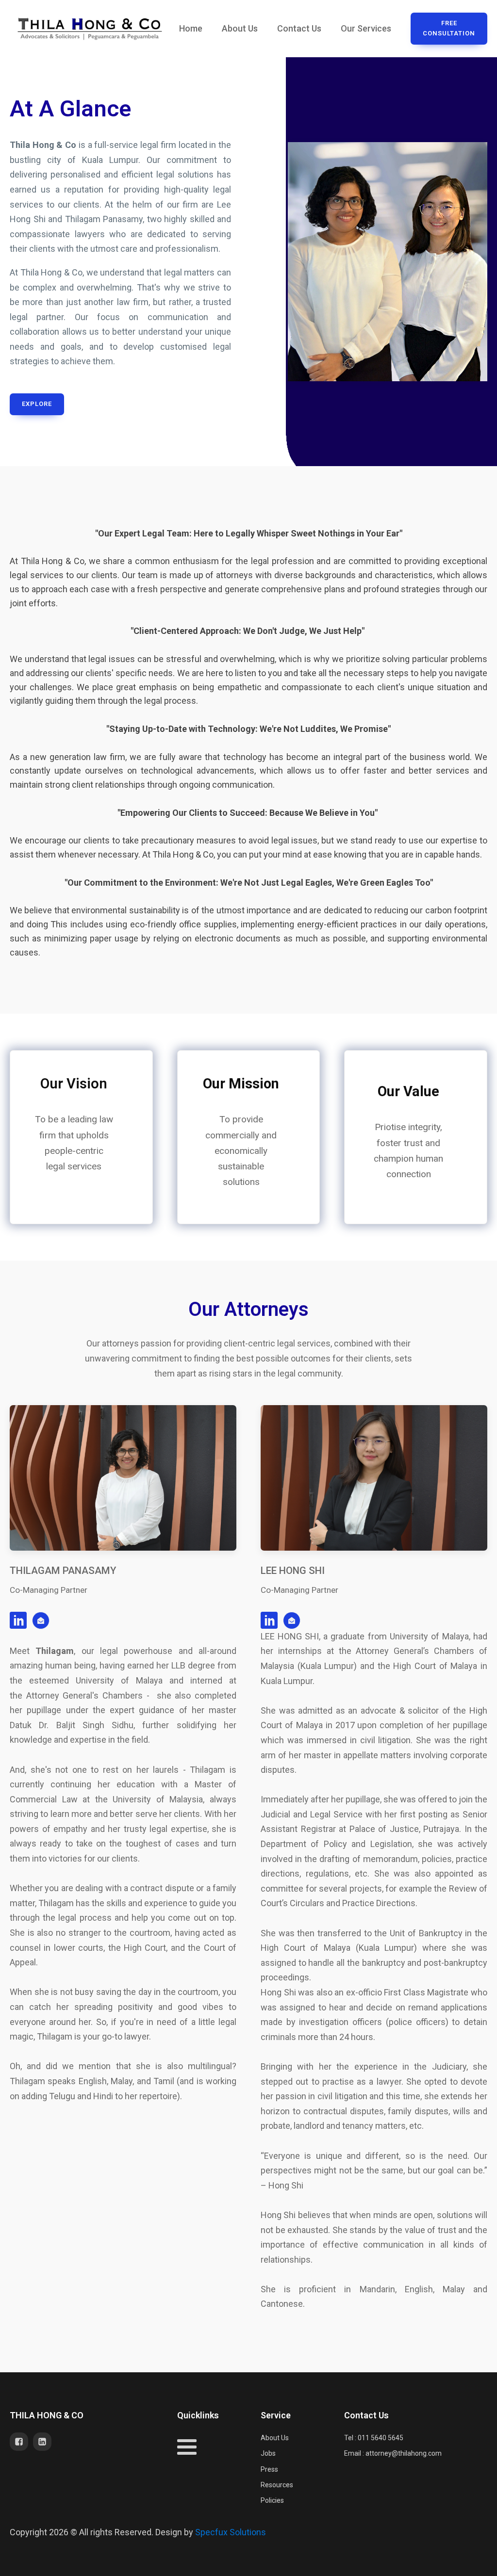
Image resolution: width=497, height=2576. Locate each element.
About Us (240, 28)
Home (191, 28)
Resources (277, 2485)
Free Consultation (449, 28)
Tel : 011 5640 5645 (374, 2438)
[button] (43, 1620)
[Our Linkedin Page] (45, 2442)
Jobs (268, 2453)
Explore (37, 404)
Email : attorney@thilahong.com (393, 2453)
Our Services (366, 28)
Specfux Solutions (231, 2532)
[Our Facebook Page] (21, 2442)
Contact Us (299, 28)
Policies (272, 2500)
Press (269, 2469)
